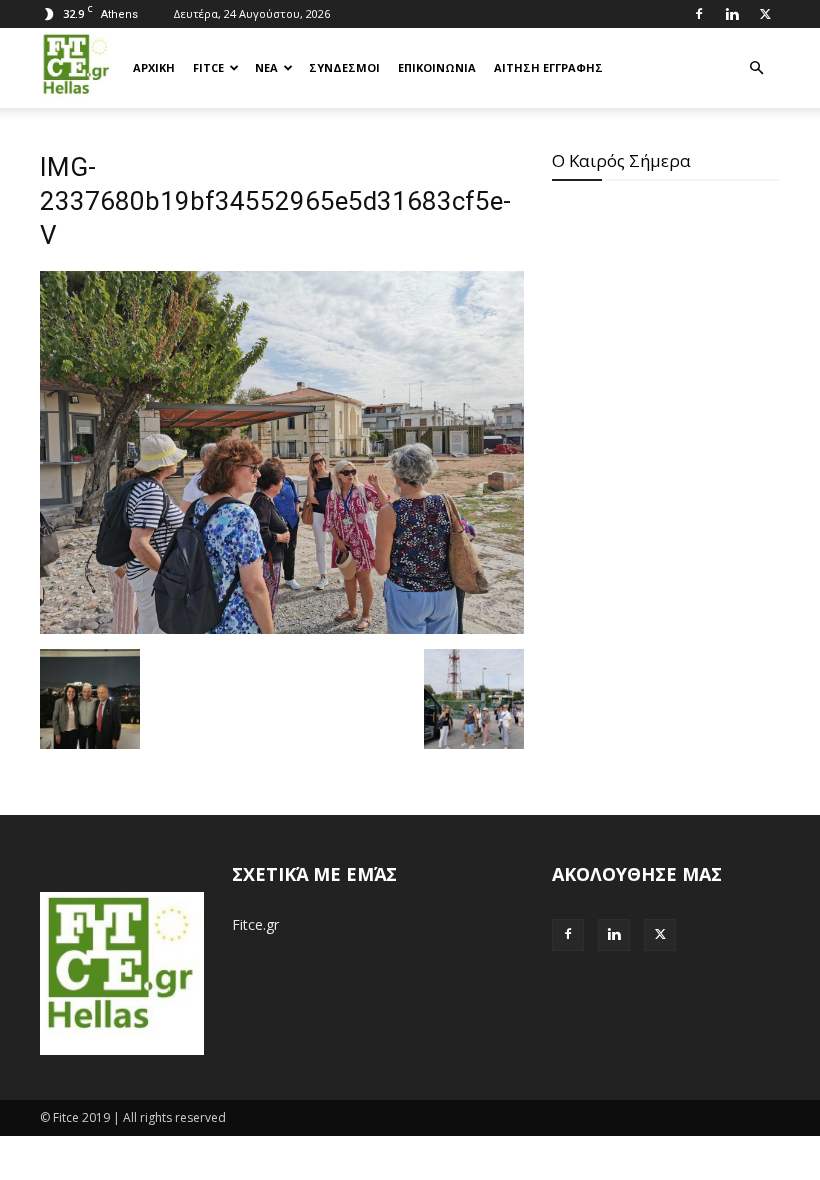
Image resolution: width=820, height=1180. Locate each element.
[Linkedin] (732, 14)
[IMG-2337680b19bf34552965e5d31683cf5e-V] (282, 628)
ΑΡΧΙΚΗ (154, 67)
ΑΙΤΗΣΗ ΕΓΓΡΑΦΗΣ (548, 67)
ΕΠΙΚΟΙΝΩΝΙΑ (437, 67)
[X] (765, 14)
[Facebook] (699, 14)
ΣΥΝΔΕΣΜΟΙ (344, 67)
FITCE (208, 67)
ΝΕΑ (266, 67)
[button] (756, 68)
